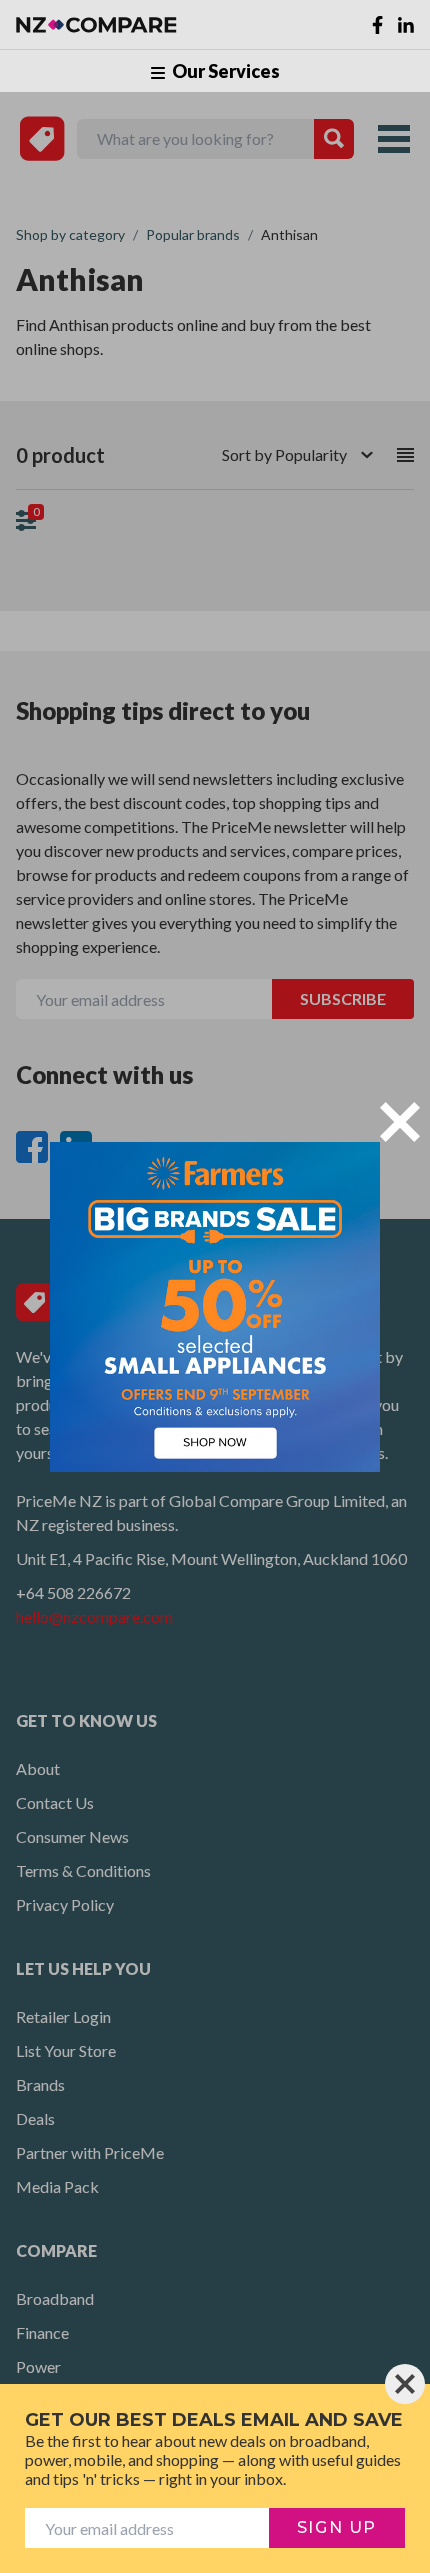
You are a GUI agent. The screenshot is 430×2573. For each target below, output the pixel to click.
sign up (337, 2527)
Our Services (224, 71)
